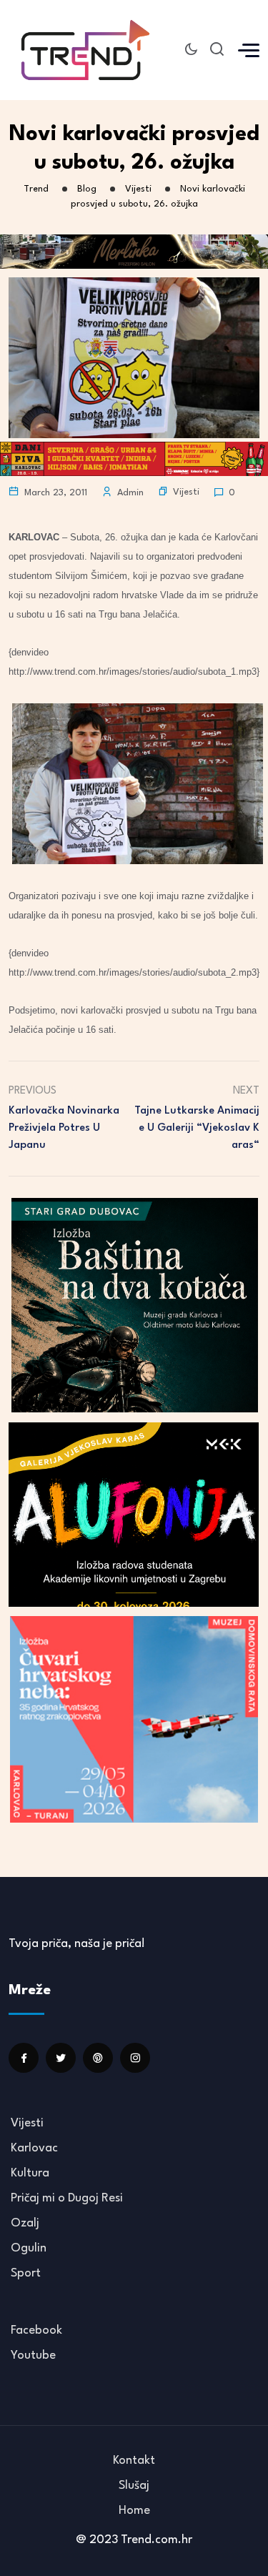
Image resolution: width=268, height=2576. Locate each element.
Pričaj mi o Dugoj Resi (67, 2198)
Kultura (30, 2173)
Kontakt (134, 2461)
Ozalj (25, 2223)
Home (134, 2511)
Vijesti (186, 492)
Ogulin (29, 2248)
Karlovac (34, 2148)
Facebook (36, 2330)
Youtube (33, 2355)
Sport (26, 2273)
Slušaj (134, 2486)
